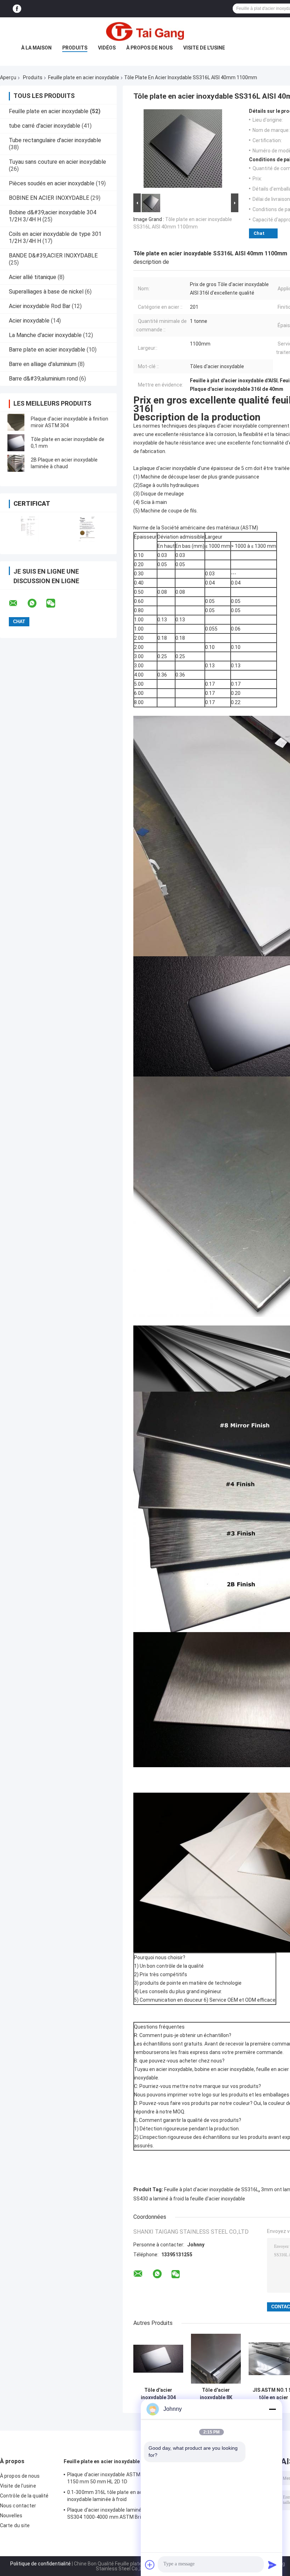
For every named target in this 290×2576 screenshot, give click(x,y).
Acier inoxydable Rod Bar (40, 306)
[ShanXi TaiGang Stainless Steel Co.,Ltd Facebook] (17, 9)
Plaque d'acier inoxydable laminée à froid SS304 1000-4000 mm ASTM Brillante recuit (114, 2514)
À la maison (36, 48)
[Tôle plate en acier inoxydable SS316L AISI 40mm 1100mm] (183, 150)
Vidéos (107, 48)
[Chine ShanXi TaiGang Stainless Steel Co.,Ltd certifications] (29, 529)
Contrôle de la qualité (24, 2496)
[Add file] (150, 2565)
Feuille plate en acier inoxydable (84, 77)
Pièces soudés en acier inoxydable (52, 183)
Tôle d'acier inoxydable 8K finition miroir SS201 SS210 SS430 (216, 2394)
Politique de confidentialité (40, 2564)
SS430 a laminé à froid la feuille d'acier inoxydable (189, 2199)
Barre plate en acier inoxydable (47, 350)
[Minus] (272, 2409)
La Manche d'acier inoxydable (45, 335)
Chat (259, 233)
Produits (75, 48)
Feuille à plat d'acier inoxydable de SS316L (211, 2189)
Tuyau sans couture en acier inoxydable (57, 162)
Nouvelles (11, 2516)
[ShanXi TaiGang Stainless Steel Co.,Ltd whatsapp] (36, 603)
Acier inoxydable (29, 321)
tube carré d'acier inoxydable (45, 126)
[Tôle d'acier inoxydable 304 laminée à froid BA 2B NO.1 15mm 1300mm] (158, 2359)
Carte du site (15, 2525)
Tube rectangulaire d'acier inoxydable (55, 140)
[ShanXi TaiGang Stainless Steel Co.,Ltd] (145, 31)
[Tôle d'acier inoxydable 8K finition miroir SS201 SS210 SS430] (216, 2359)
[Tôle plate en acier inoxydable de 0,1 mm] (16, 443)
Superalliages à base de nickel (46, 292)
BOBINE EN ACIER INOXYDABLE (49, 198)
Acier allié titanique (33, 277)
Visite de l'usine (204, 48)
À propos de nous (149, 48)
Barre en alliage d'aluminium (43, 364)
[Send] (272, 2565)
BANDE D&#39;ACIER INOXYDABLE (53, 256)
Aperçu (8, 77)
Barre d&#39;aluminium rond (43, 379)
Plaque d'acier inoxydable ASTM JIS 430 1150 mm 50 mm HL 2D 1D (113, 2478)
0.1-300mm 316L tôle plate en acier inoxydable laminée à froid (108, 2496)
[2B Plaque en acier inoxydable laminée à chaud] (16, 463)
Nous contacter (18, 2506)
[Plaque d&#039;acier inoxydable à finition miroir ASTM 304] (16, 422)
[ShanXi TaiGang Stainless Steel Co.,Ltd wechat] (55, 603)
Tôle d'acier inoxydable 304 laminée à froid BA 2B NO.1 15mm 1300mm (158, 2394)
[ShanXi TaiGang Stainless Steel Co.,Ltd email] (18, 603)
